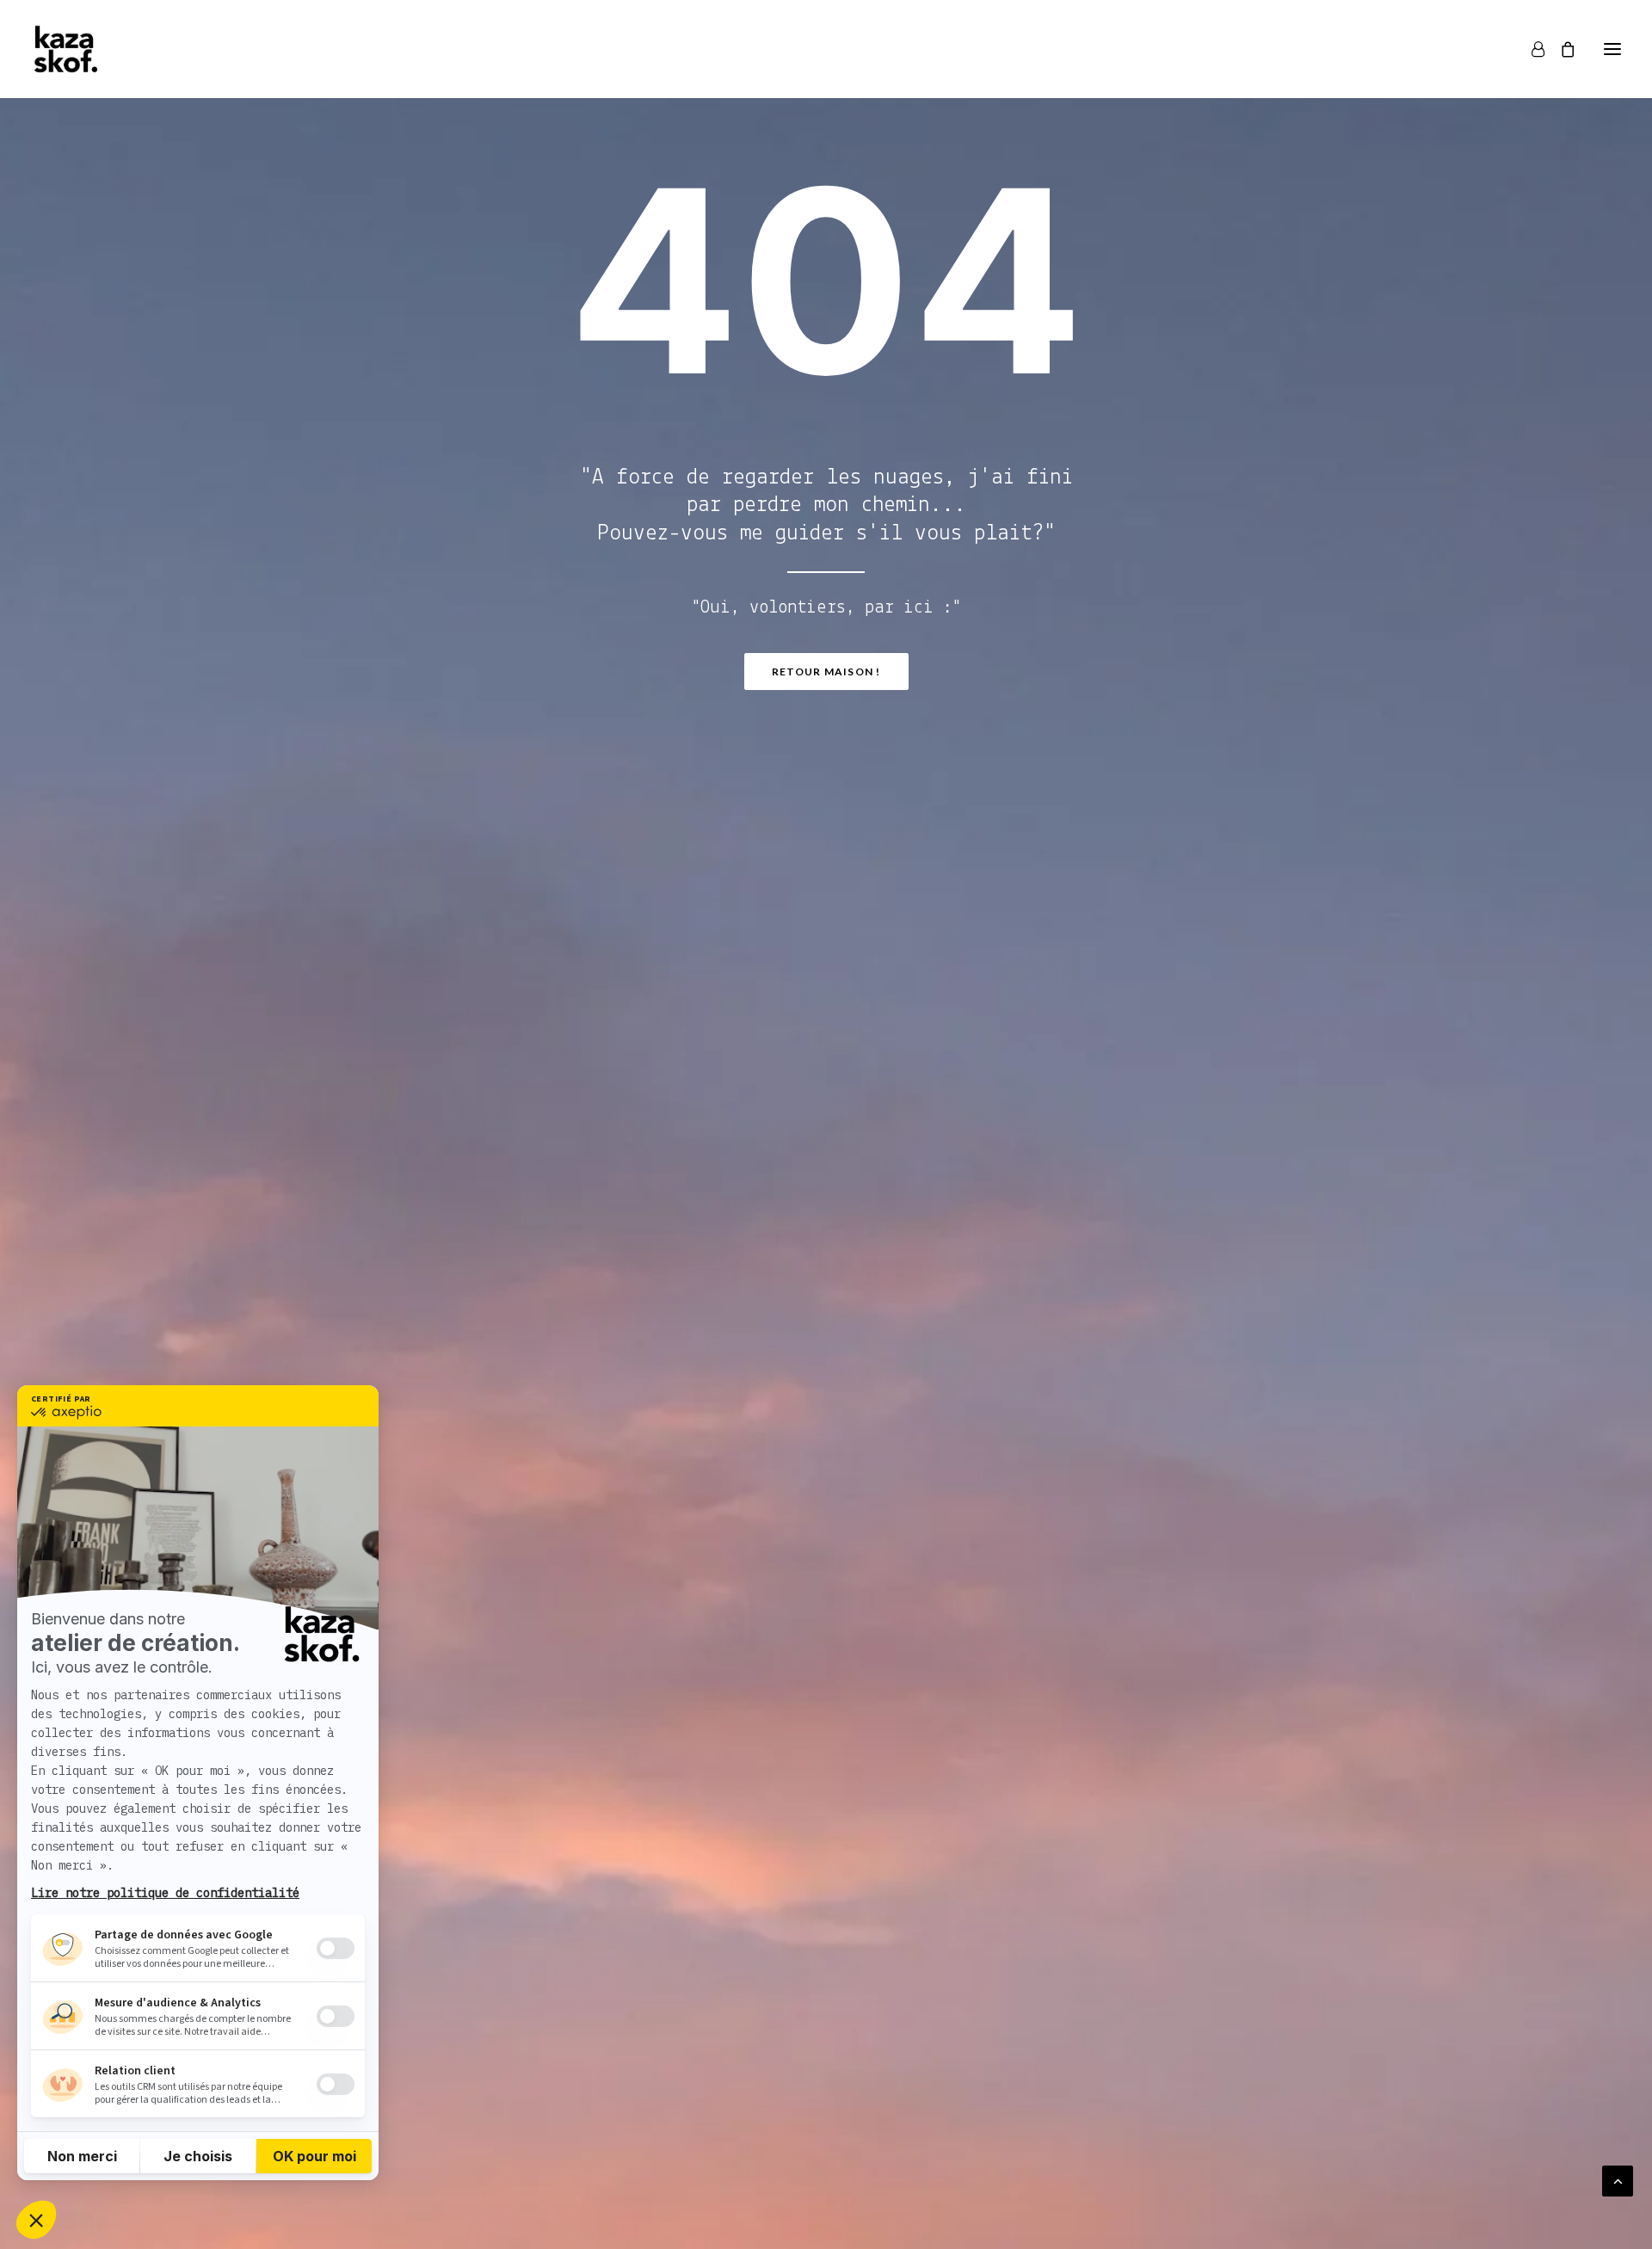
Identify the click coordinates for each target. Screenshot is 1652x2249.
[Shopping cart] (1560, 49)
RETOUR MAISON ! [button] (826, 672)
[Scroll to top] (1618, 2181)
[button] (1612, 49)
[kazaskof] (66, 49)
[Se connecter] (1530, 49)
